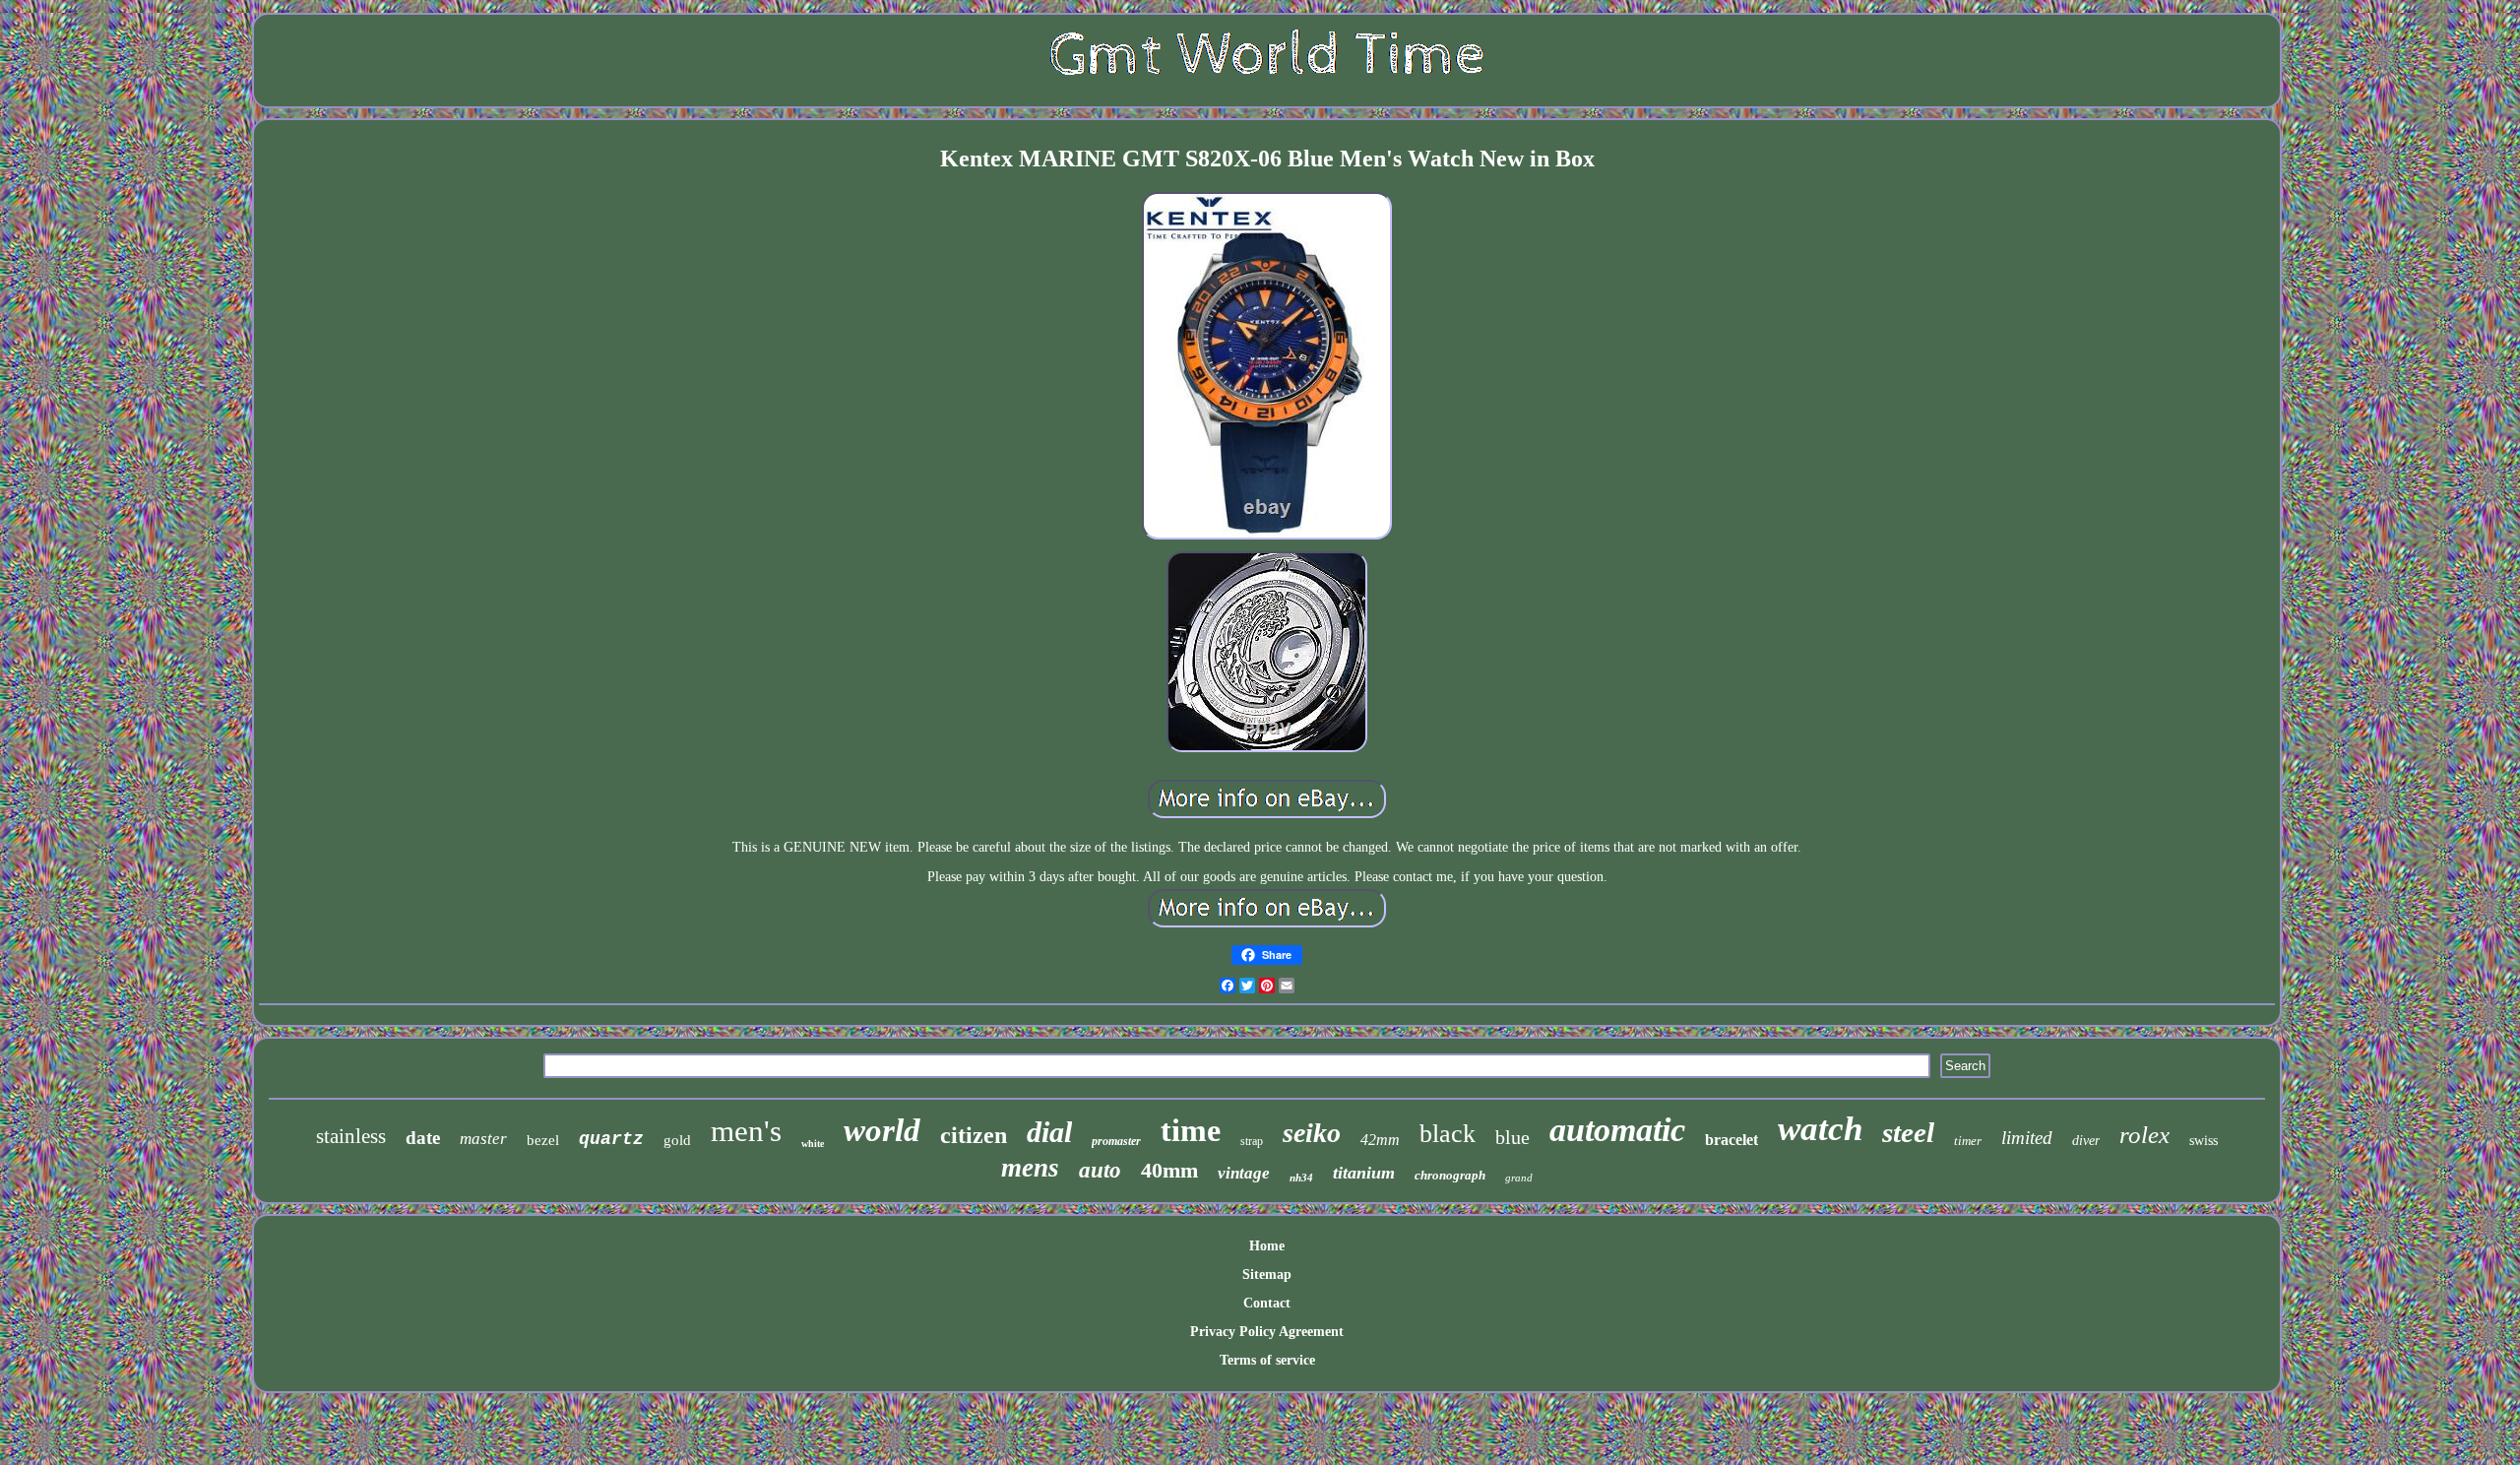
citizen (974, 1135)
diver (2086, 1141)
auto (1100, 1170)
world (882, 1130)
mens (1030, 1168)
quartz (611, 1139)
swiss (2204, 1141)
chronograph (1450, 1175)
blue (1512, 1137)
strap (1252, 1141)
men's (746, 1131)
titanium (1364, 1173)
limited (2027, 1138)
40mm (1169, 1170)
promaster (1116, 1141)
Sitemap (1267, 1274)
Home (1267, 1246)
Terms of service (1267, 1360)
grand (1519, 1178)
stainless (351, 1136)
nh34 (1301, 1178)
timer (1968, 1141)
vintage (1244, 1173)
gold (677, 1140)
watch (1820, 1129)
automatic (1617, 1130)
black (1448, 1134)
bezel (543, 1140)
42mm (1380, 1140)
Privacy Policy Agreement (1267, 1332)
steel (1908, 1132)
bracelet (1732, 1140)
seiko (1312, 1133)
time (1191, 1130)
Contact (1267, 1303)
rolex (2144, 1135)
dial (1049, 1132)
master (483, 1139)
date (423, 1138)
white (813, 1144)
